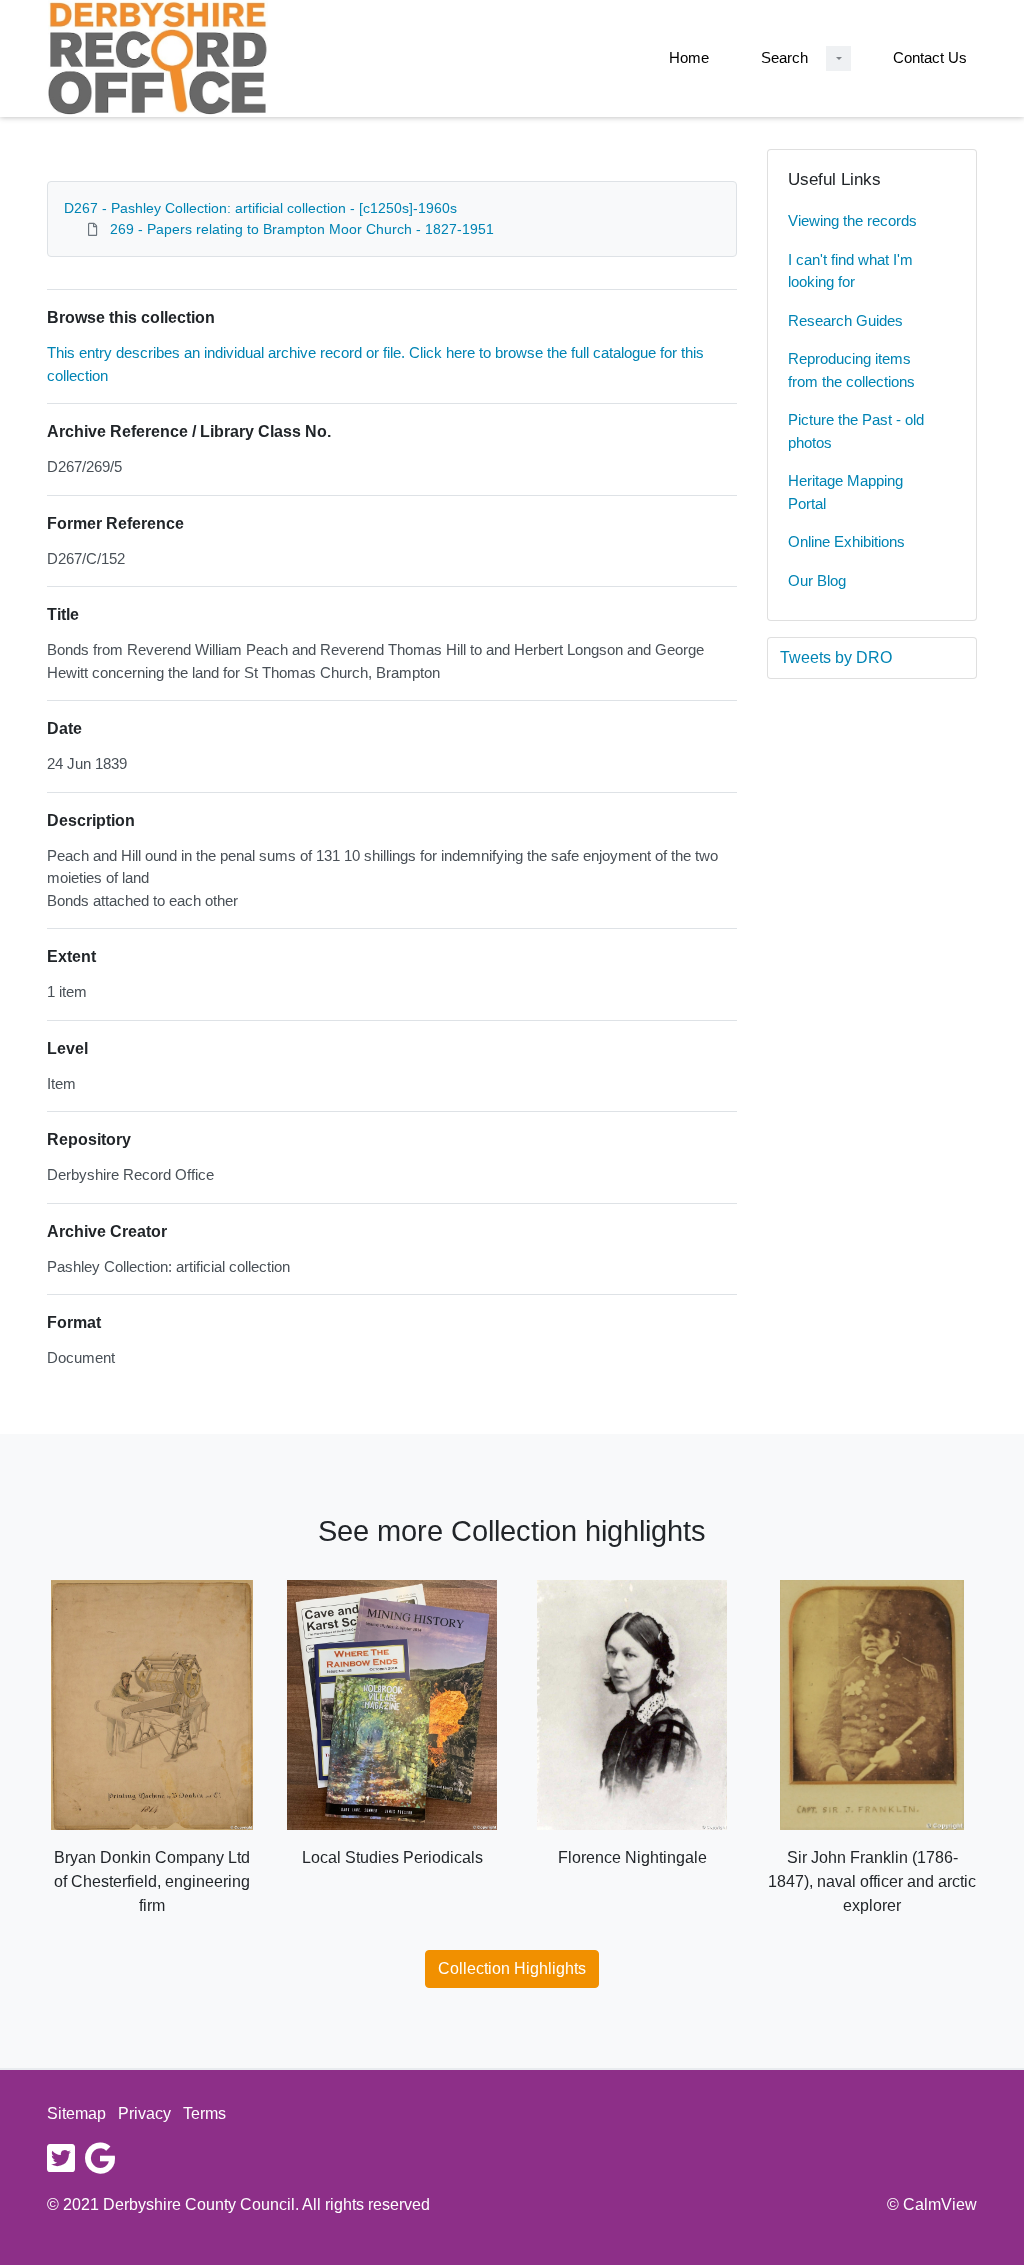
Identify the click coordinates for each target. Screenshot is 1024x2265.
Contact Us (930, 57)
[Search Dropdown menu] (838, 58)
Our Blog (817, 580)
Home (689, 57)
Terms (204, 2113)
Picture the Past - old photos (856, 431)
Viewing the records (852, 220)
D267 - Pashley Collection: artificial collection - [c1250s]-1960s (260, 208)
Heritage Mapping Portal (845, 492)
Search (784, 57)
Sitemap (76, 2113)
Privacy (144, 2113)
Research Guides (845, 320)
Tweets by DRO (836, 657)
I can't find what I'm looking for (850, 271)
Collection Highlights (512, 1968)
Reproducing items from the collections (851, 370)
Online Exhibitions (846, 541)
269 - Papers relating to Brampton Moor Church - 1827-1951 (302, 229)
